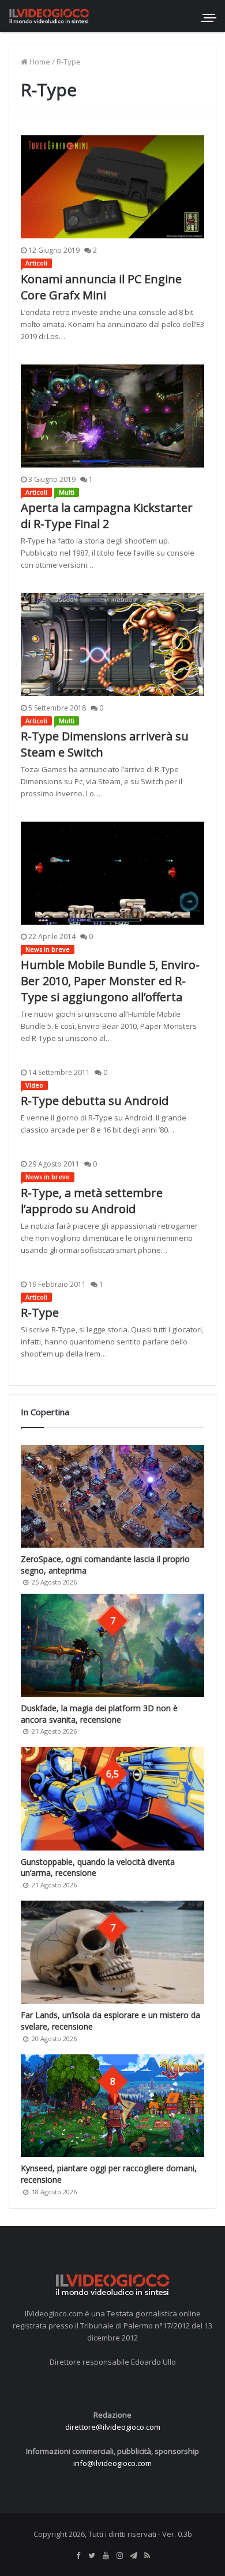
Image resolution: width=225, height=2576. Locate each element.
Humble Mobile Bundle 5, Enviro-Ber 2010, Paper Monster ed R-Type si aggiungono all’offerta (110, 981)
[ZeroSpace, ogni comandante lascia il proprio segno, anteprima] (112, 1497)
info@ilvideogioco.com (112, 2463)
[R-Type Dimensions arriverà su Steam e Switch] (112, 645)
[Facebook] (78, 2556)
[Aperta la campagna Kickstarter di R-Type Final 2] (112, 416)
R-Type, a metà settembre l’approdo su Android (92, 1201)
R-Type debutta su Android (95, 1101)
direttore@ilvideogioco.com (113, 2427)
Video (34, 1085)
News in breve (48, 949)
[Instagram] (119, 2556)
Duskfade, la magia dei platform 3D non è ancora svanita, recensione (99, 1714)
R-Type (40, 1312)
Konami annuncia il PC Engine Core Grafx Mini (101, 287)
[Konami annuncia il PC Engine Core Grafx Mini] (112, 187)
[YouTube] (106, 2556)
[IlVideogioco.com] (49, 16)
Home (39, 62)
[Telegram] (133, 2556)
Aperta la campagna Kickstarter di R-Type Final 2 (107, 516)
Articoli (36, 263)
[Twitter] (92, 2556)
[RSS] (147, 2556)
